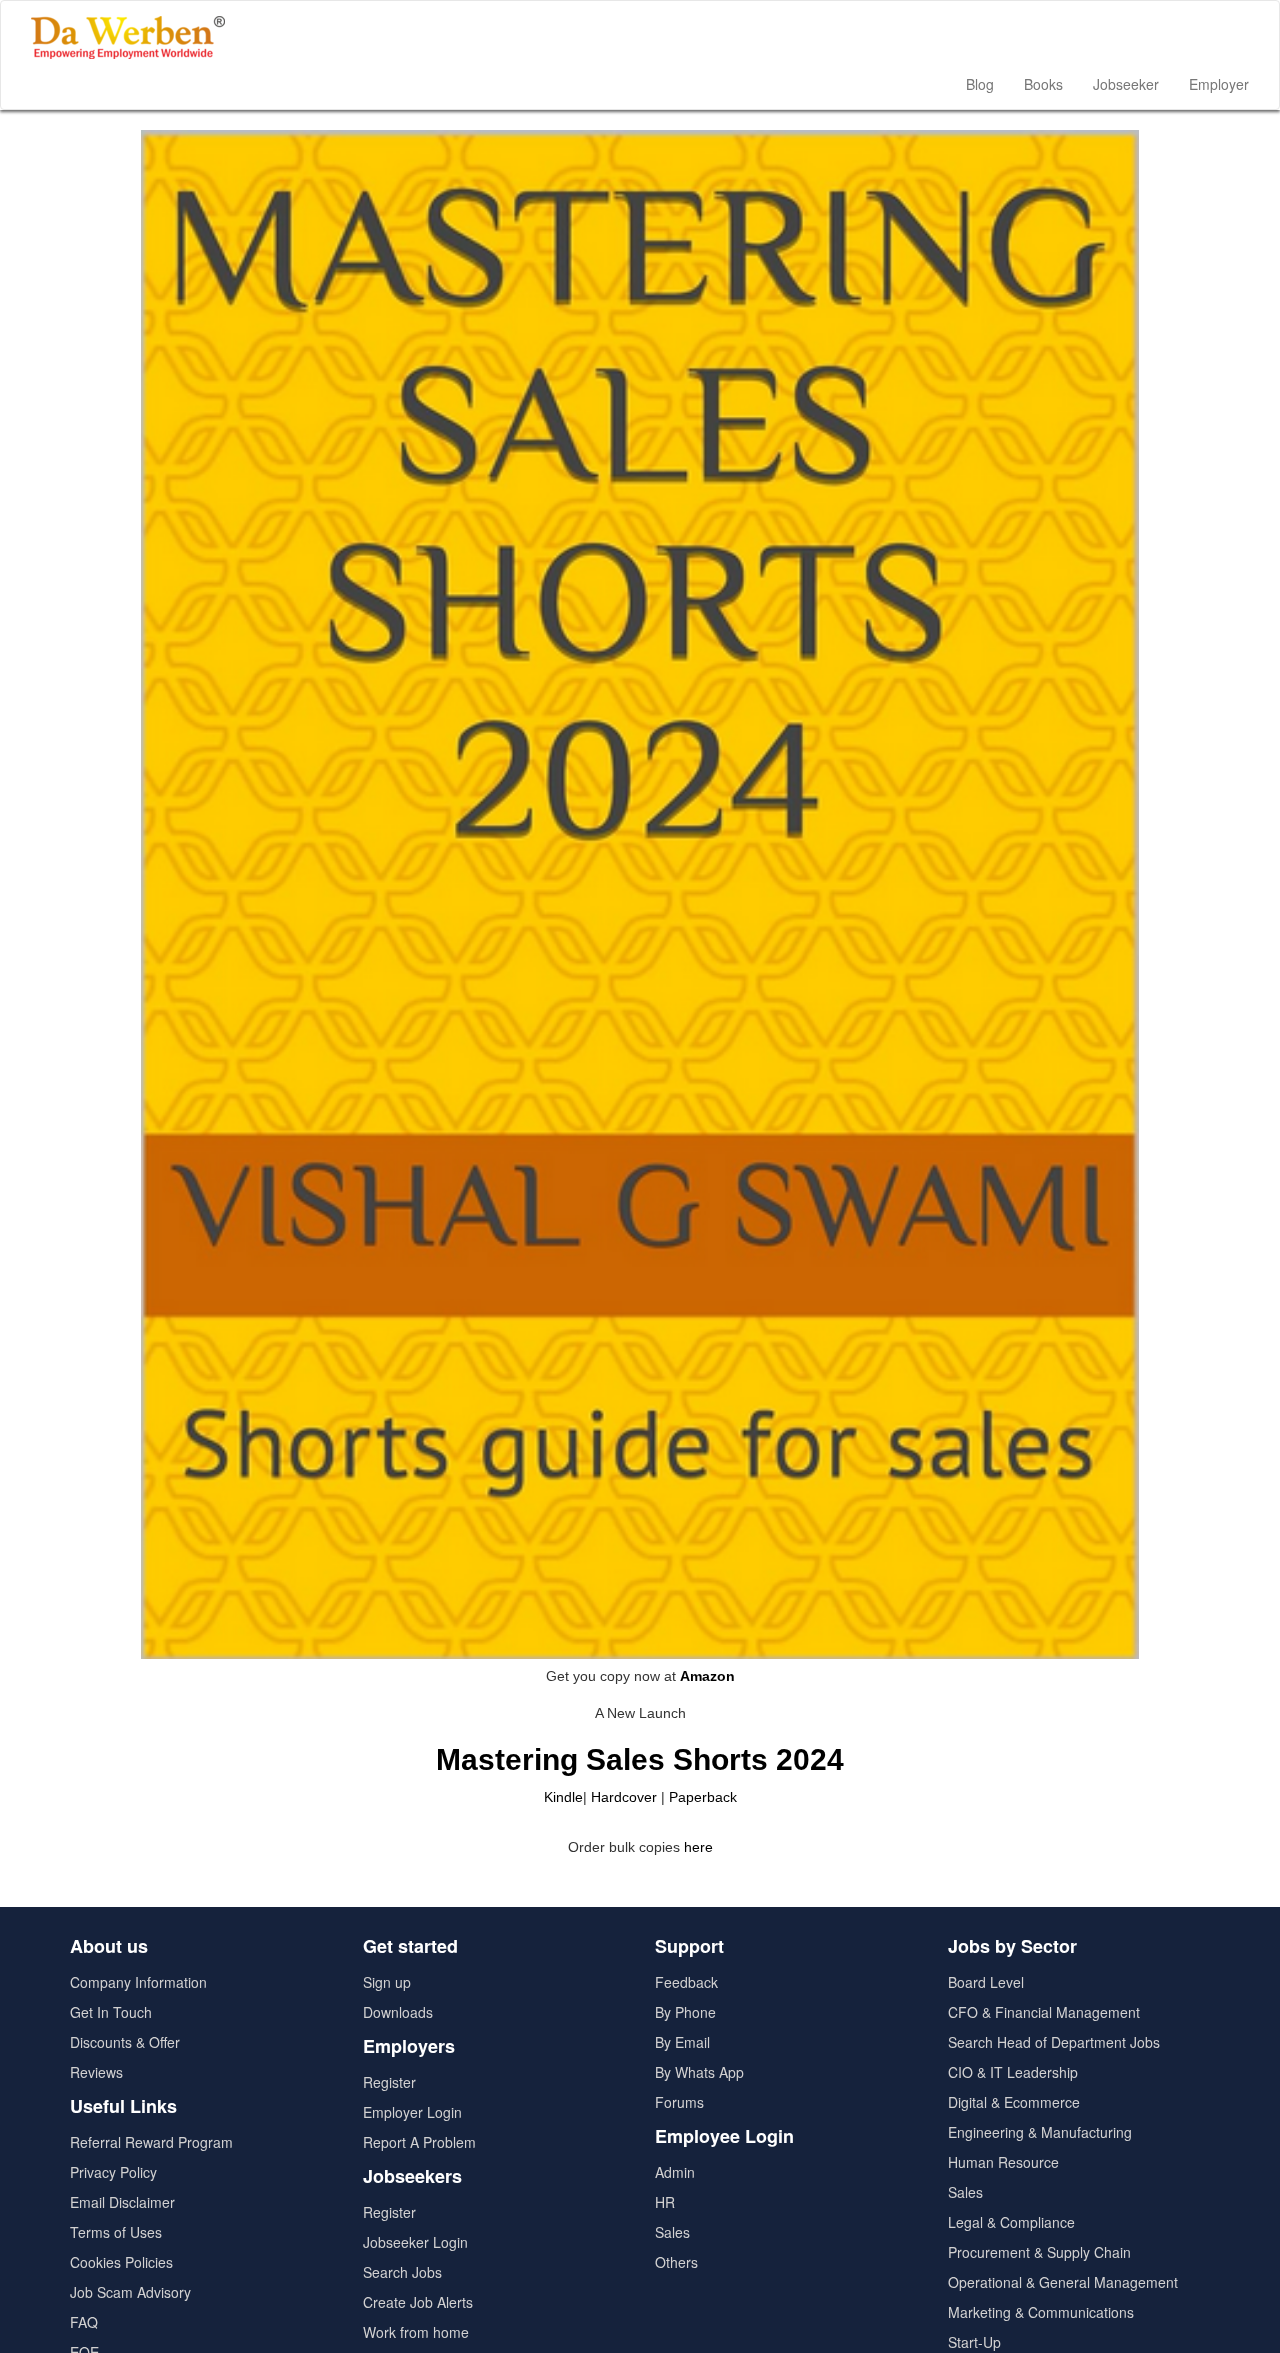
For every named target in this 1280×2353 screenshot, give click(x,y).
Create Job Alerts (418, 2302)
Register (389, 2082)
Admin (675, 2172)
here (698, 1847)
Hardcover (624, 1797)
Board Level (986, 1982)
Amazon (707, 1676)
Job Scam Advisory (130, 2292)
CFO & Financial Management (1044, 2012)
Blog (980, 84)
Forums (679, 2102)
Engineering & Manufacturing (1040, 2132)
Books (1043, 84)
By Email (682, 2042)
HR (665, 2202)
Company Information (138, 1982)
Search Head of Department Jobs (1054, 2042)
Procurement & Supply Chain (1039, 2252)
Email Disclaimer (122, 2202)
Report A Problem (419, 2142)
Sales (672, 2232)
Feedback (686, 1982)
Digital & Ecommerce (1014, 2102)
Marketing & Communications (1041, 2312)
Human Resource (1003, 2162)
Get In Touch (111, 2012)
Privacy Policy (113, 2172)
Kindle (563, 1797)
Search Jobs (402, 2272)
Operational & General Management (1063, 2282)
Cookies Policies (121, 2262)
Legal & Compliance (1011, 2222)
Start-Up (974, 2342)
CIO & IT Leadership (1013, 2072)
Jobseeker (1126, 84)
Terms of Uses (116, 2232)
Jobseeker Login (415, 2242)
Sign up (387, 1982)
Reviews (96, 2072)
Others (676, 2262)
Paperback (703, 1797)
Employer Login (412, 2112)
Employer (1219, 84)
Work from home (416, 2332)
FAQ (84, 2322)
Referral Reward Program (151, 2142)
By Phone (685, 2012)
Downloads (398, 2012)
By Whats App (699, 2072)
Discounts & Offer (125, 2042)
